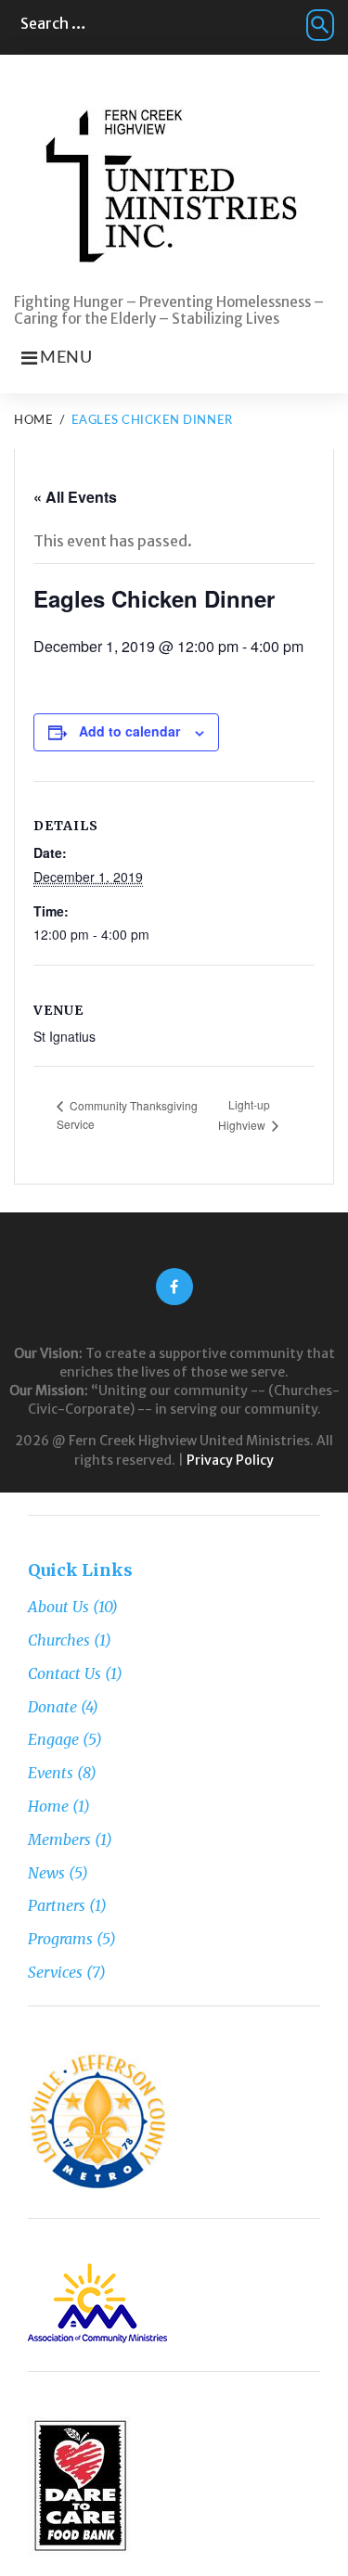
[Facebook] (174, 1287)
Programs (60, 1939)
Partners (57, 1905)
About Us (58, 1607)
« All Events (75, 497)
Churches (59, 1640)
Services (55, 1972)
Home (33, 421)
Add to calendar (129, 731)
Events (51, 1773)
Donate (52, 1707)
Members (59, 1839)
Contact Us (64, 1673)
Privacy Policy (230, 1460)
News (46, 1873)
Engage (53, 1739)
